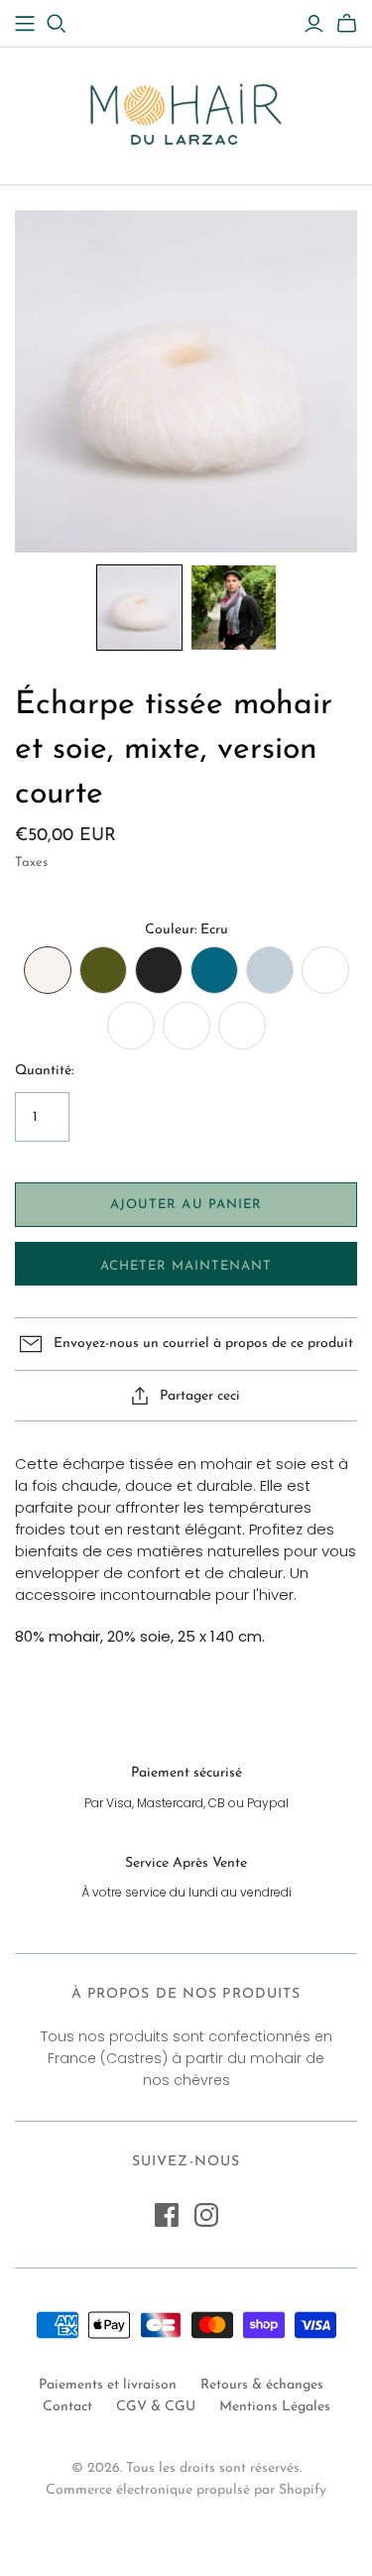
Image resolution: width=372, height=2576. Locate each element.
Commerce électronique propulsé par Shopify (186, 2490)
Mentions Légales (275, 2407)
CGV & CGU (156, 2407)
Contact (67, 2407)
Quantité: (44, 1071)
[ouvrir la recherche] (57, 24)
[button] (139, 608)
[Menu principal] (25, 24)
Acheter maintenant (186, 1266)
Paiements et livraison (108, 2385)
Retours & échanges (262, 2385)
